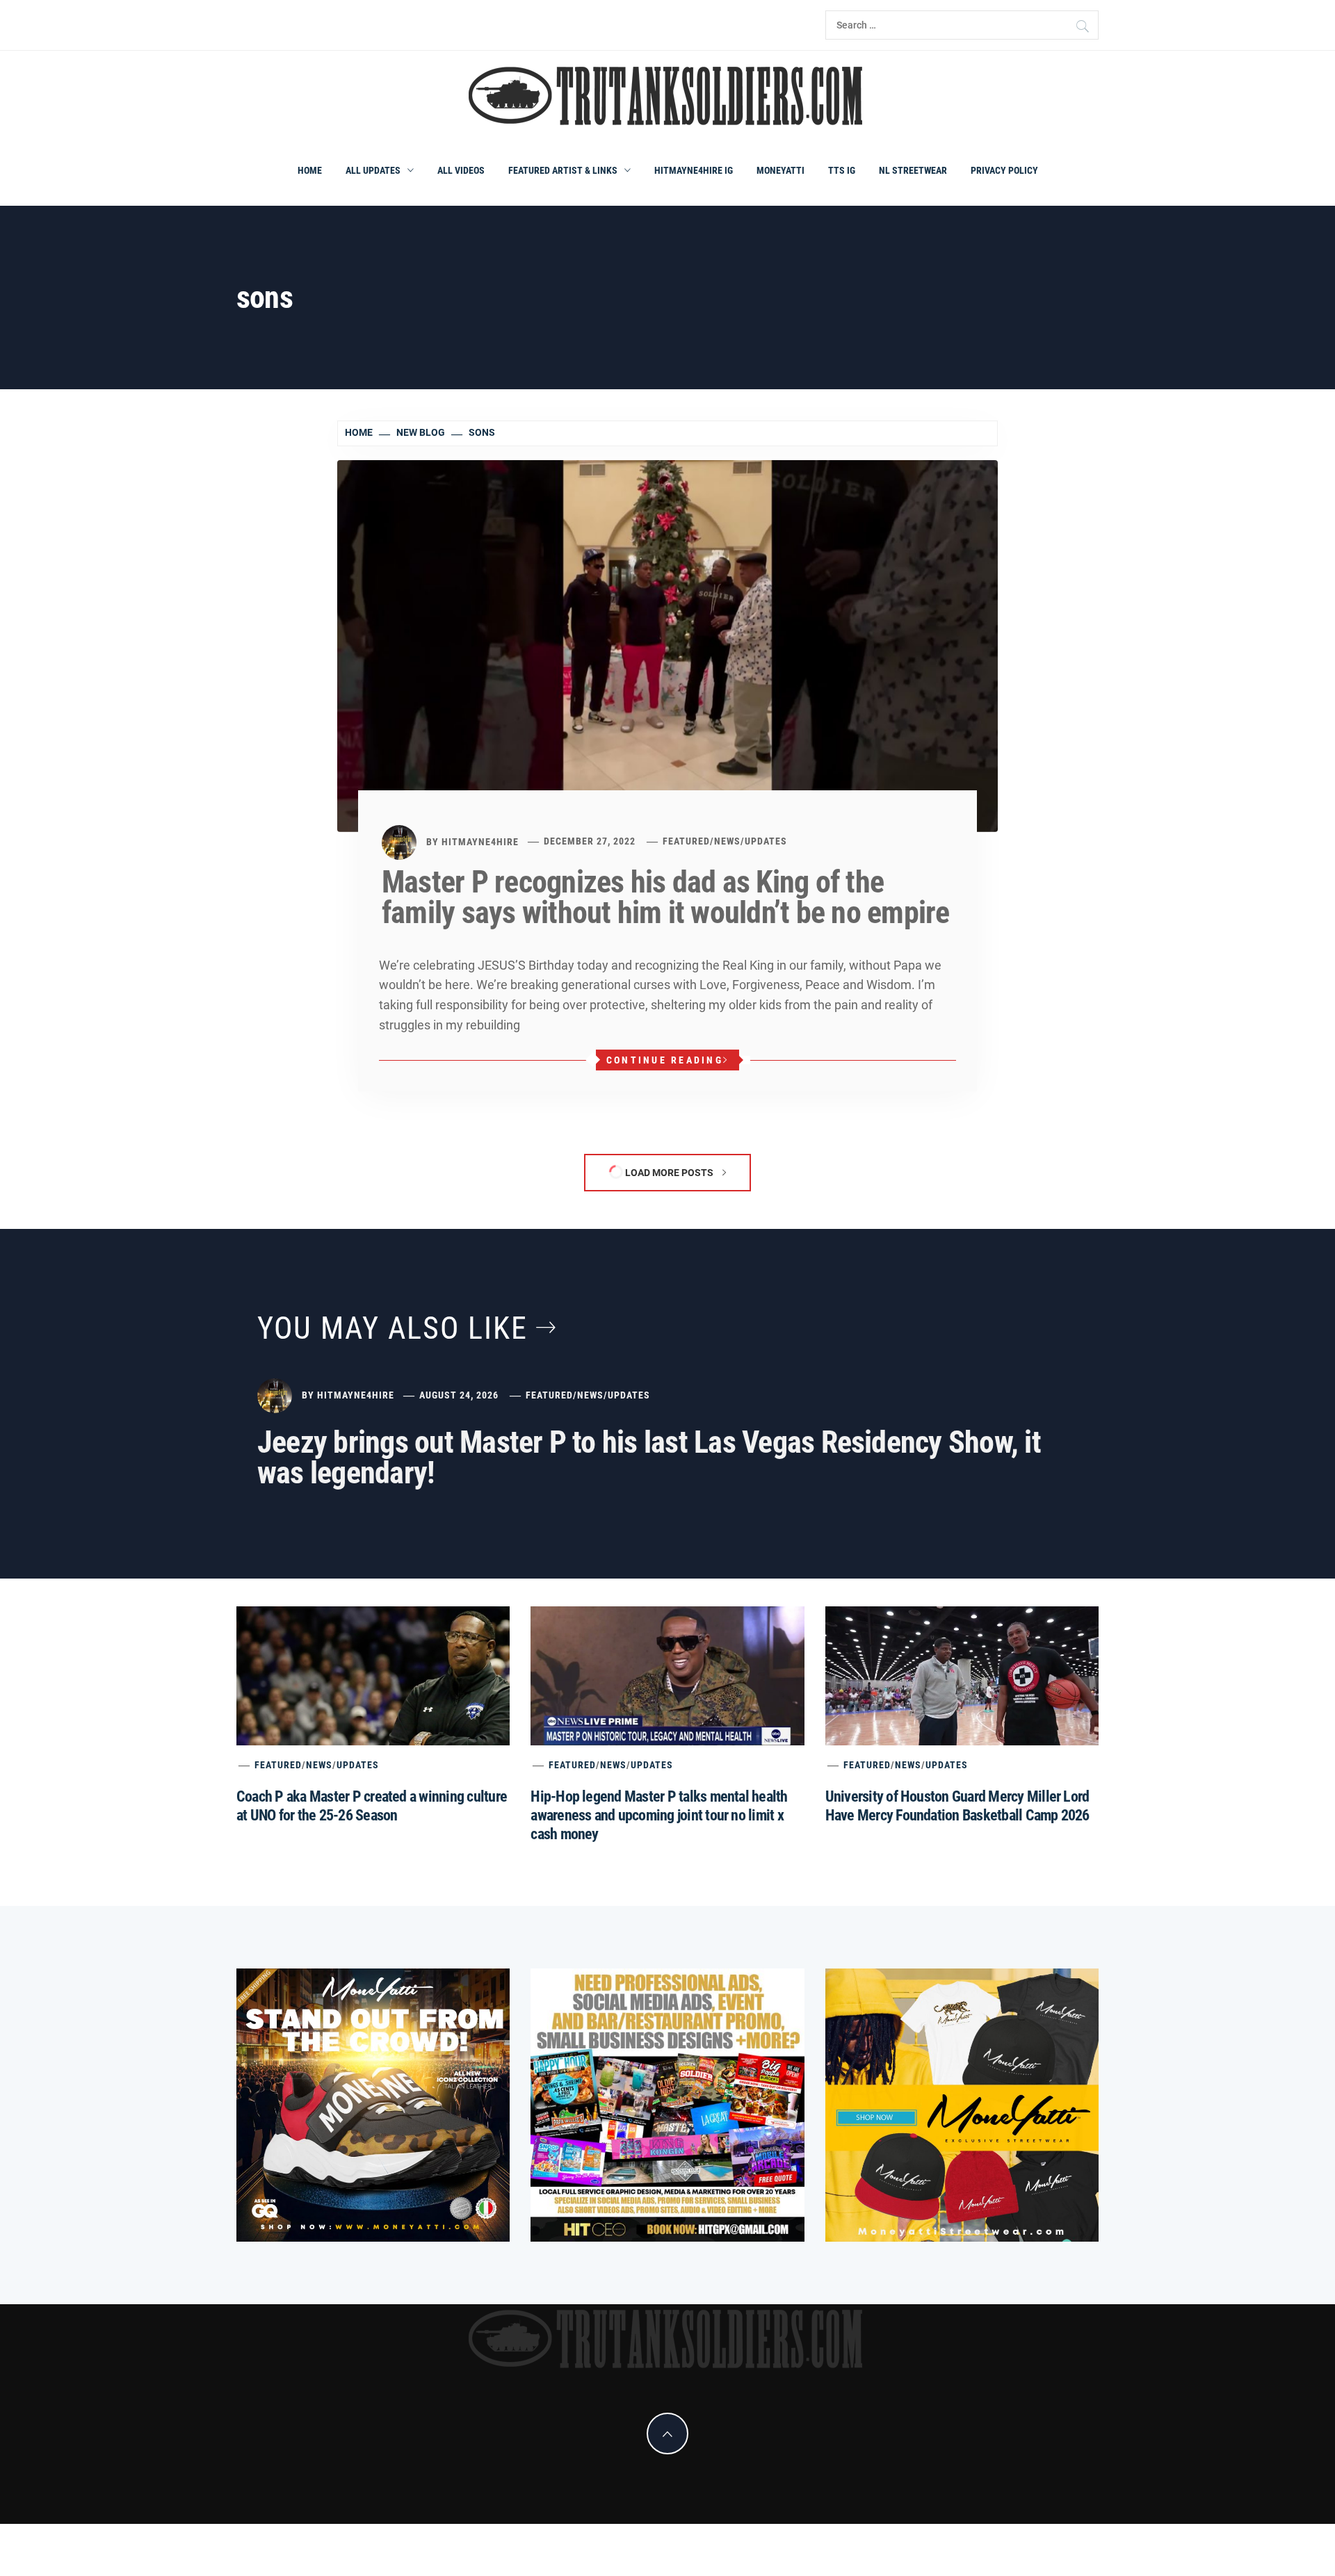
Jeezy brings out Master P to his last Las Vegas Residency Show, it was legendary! (649, 1458)
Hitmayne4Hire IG (694, 170)
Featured (686, 841)
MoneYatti (780, 170)
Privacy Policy (1004, 170)
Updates (766, 841)
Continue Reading (665, 1060)
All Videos (461, 170)
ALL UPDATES (373, 170)
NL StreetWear (913, 170)
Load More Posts (669, 1173)
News (727, 841)
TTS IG (842, 170)
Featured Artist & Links (563, 170)
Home (310, 170)
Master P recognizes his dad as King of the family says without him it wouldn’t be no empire (666, 897)
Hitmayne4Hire (480, 841)
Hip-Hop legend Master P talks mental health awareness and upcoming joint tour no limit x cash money (659, 1815)
